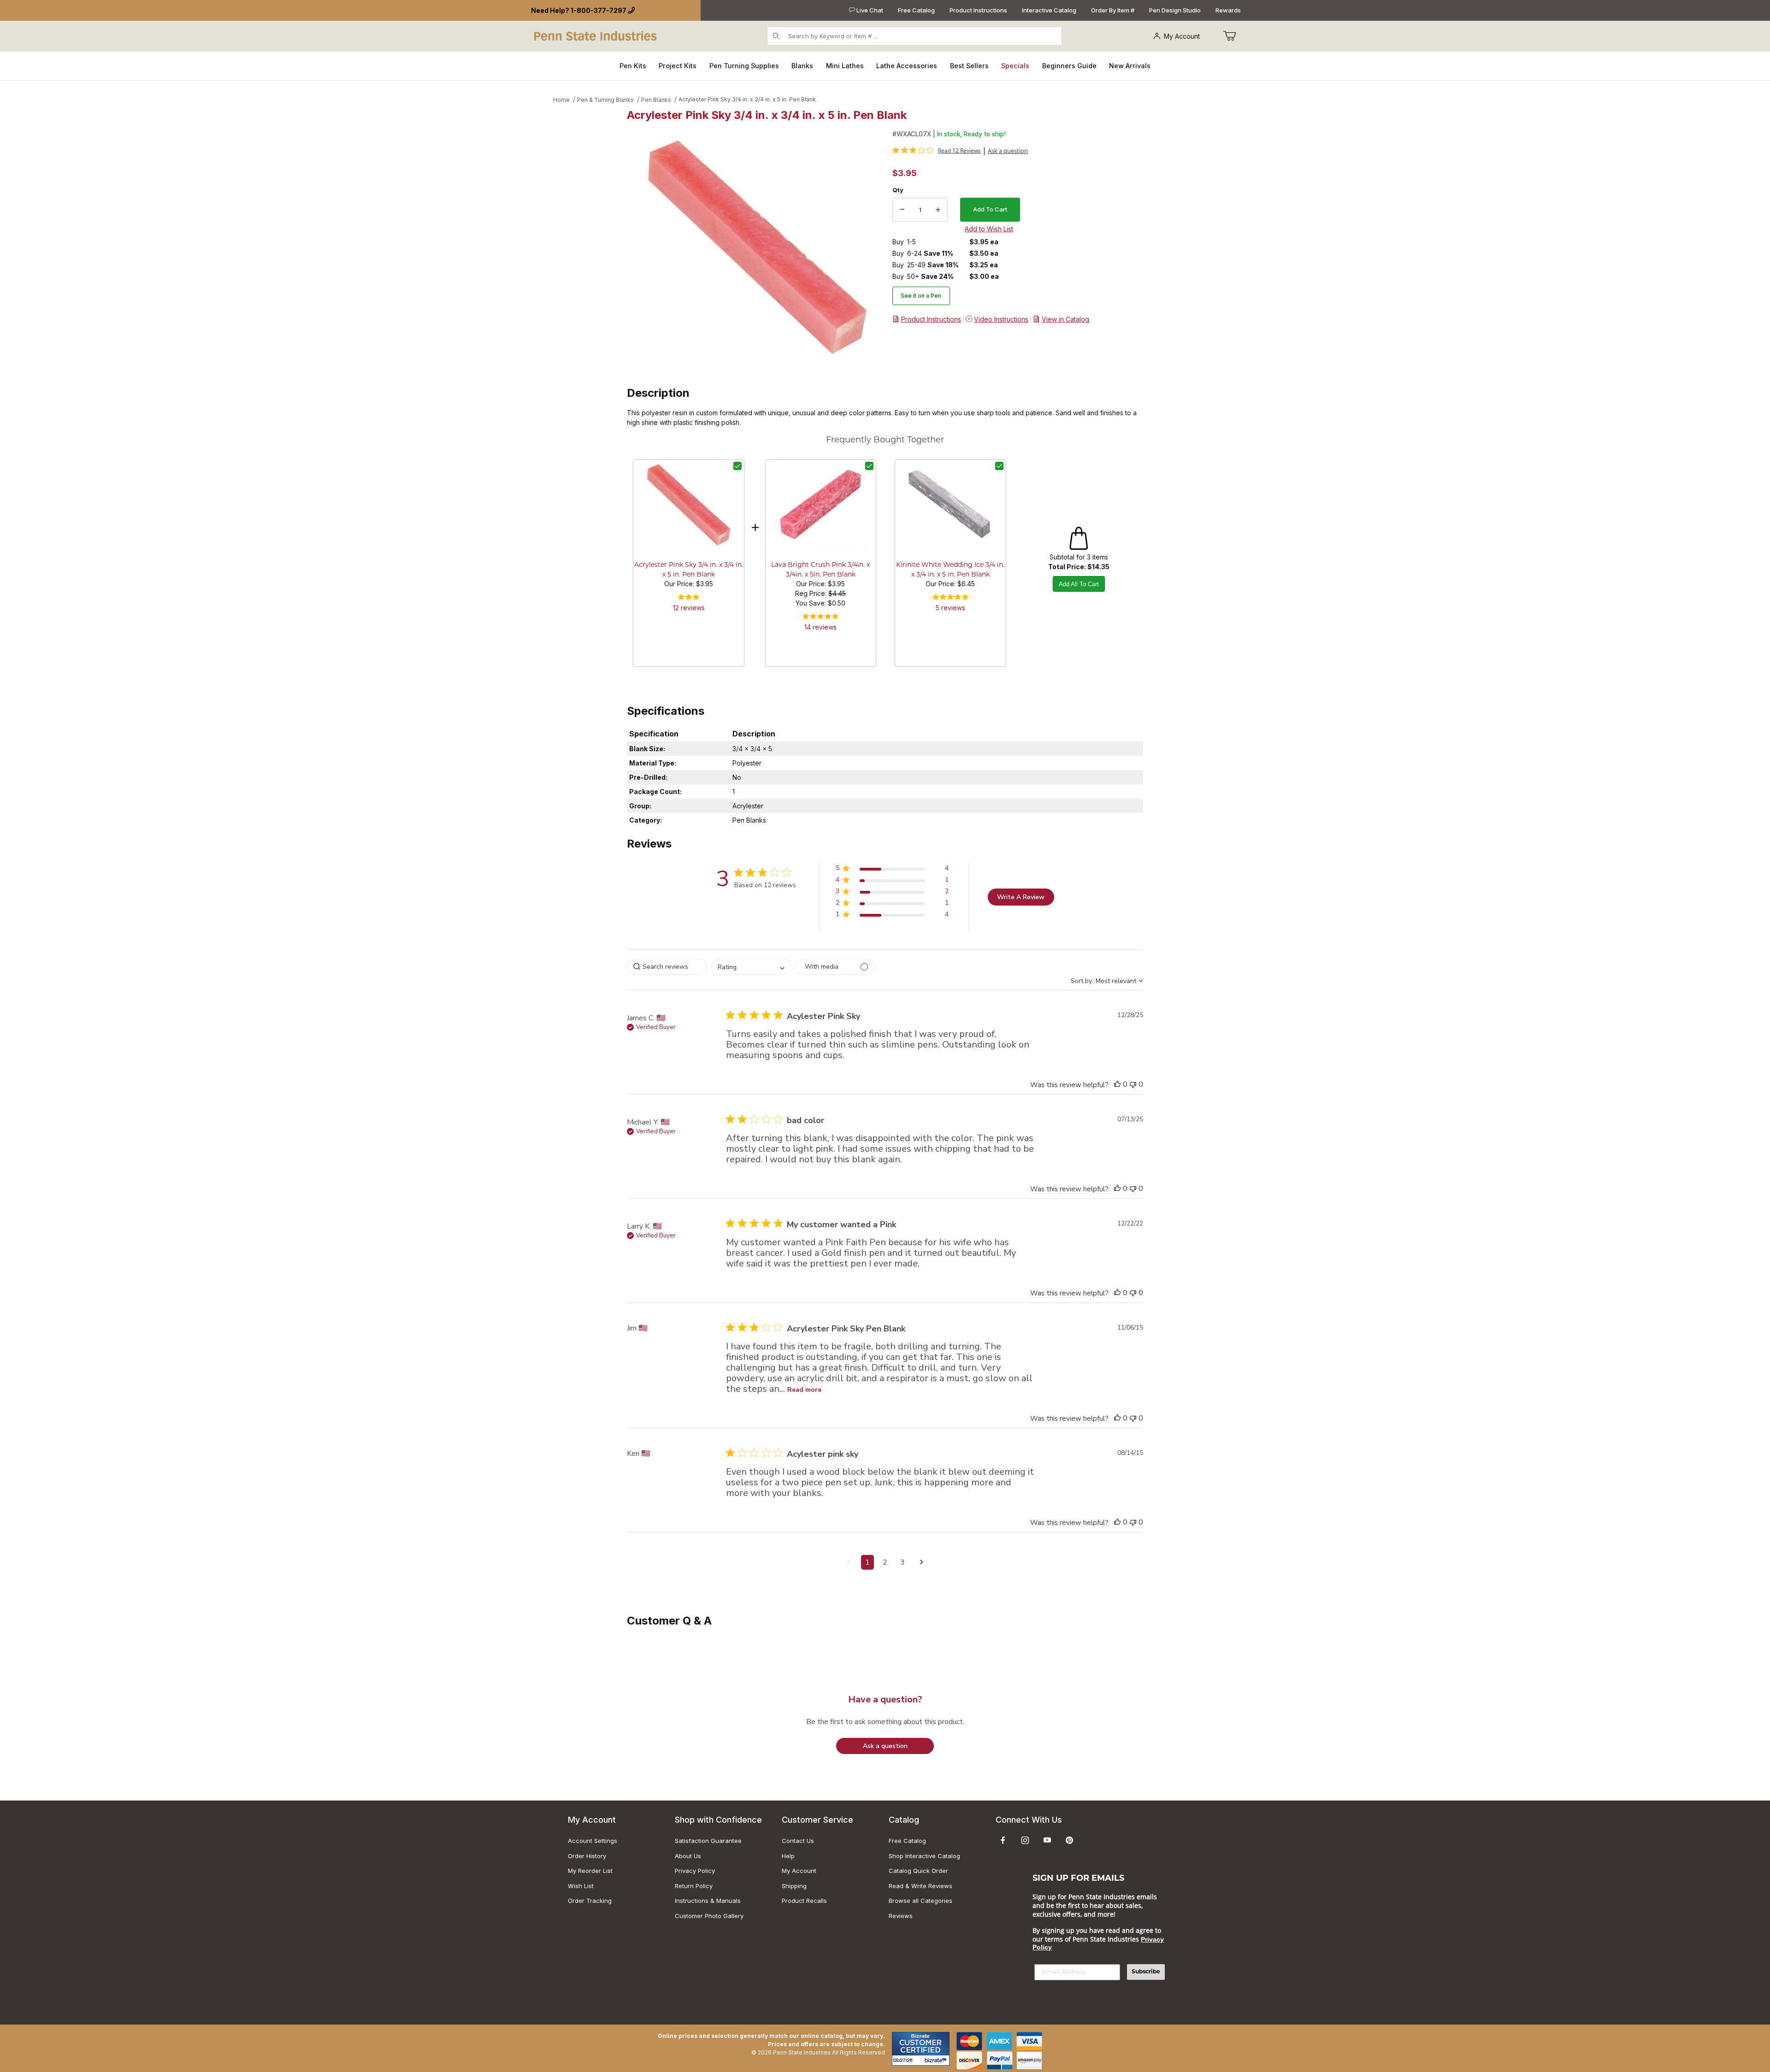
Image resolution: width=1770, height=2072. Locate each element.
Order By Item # (1113, 10)
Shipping (794, 1886)
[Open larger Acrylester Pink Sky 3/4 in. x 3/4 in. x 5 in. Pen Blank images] (757, 250)
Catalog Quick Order (918, 1871)
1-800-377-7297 (599, 10)
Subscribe (1146, 1972)
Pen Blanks (656, 100)
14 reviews (820, 627)
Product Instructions (978, 10)
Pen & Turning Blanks (605, 100)
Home (561, 100)
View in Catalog (1065, 319)
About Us (688, 1856)
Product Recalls (804, 1901)
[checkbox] (737, 466)
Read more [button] (804, 1390)
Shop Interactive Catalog (924, 1856)
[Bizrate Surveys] (937, 2060)
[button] (892, 870)
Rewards (1228, 10)
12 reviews (689, 608)
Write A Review (1021, 897)
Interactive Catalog (1049, 10)
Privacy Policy (695, 1871)
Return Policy (694, 1886)
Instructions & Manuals (708, 1901)
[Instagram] (1025, 1840)
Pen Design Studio (1175, 10)
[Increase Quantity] (938, 210)
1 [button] (867, 1562)
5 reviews (950, 608)
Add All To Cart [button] (1079, 584)
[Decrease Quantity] (902, 210)
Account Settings (593, 1841)
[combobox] (751, 967)
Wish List (581, 1886)
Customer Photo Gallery (709, 1916)
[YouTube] (1047, 1840)
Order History (587, 1856)
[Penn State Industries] (596, 35)
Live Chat (869, 10)
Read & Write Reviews (920, 1886)
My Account (1182, 36)
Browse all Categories (920, 1901)
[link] (937, 150)
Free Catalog (916, 10)
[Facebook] (1003, 1840)
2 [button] (885, 1562)
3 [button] (903, 1562)
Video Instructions (1001, 319)
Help (788, 1856)
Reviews (901, 1916)
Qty (898, 190)
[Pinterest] (1069, 1840)
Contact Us (798, 1841)
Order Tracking (590, 1901)
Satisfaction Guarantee (708, 1841)
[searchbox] (667, 967)
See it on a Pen (921, 296)
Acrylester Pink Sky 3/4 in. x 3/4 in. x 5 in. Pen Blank (747, 99)
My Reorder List (590, 1871)
